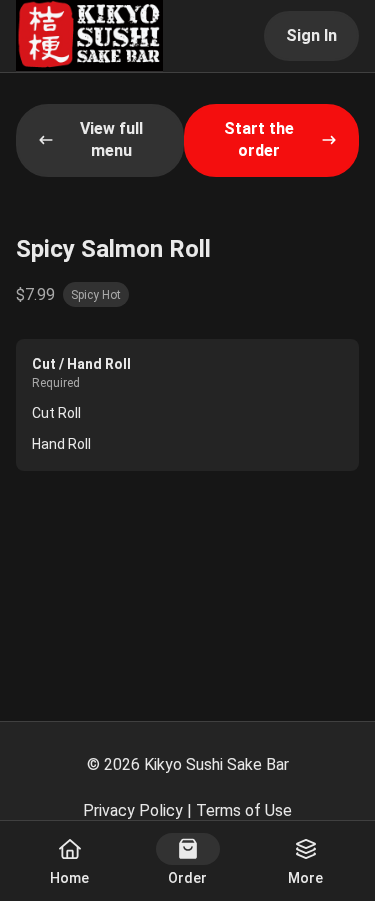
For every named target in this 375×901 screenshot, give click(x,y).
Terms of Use (244, 810)
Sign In (311, 35)
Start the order (259, 139)
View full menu (111, 139)
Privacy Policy (133, 810)
